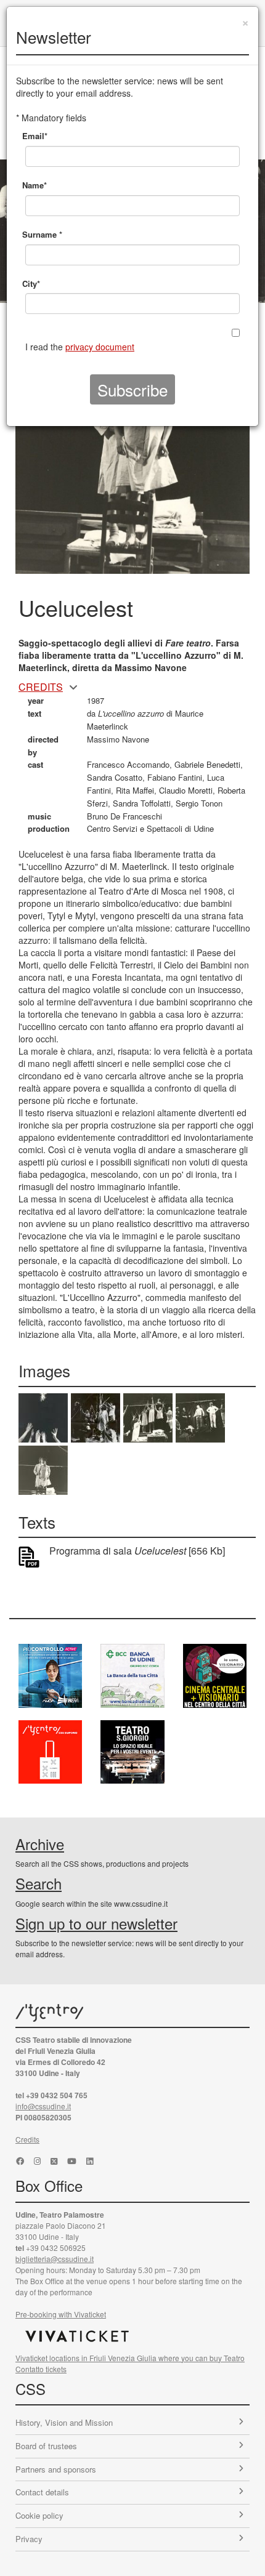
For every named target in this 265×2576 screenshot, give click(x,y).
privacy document (100, 347)
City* (31, 284)
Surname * (42, 234)
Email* (35, 136)
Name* (35, 185)
